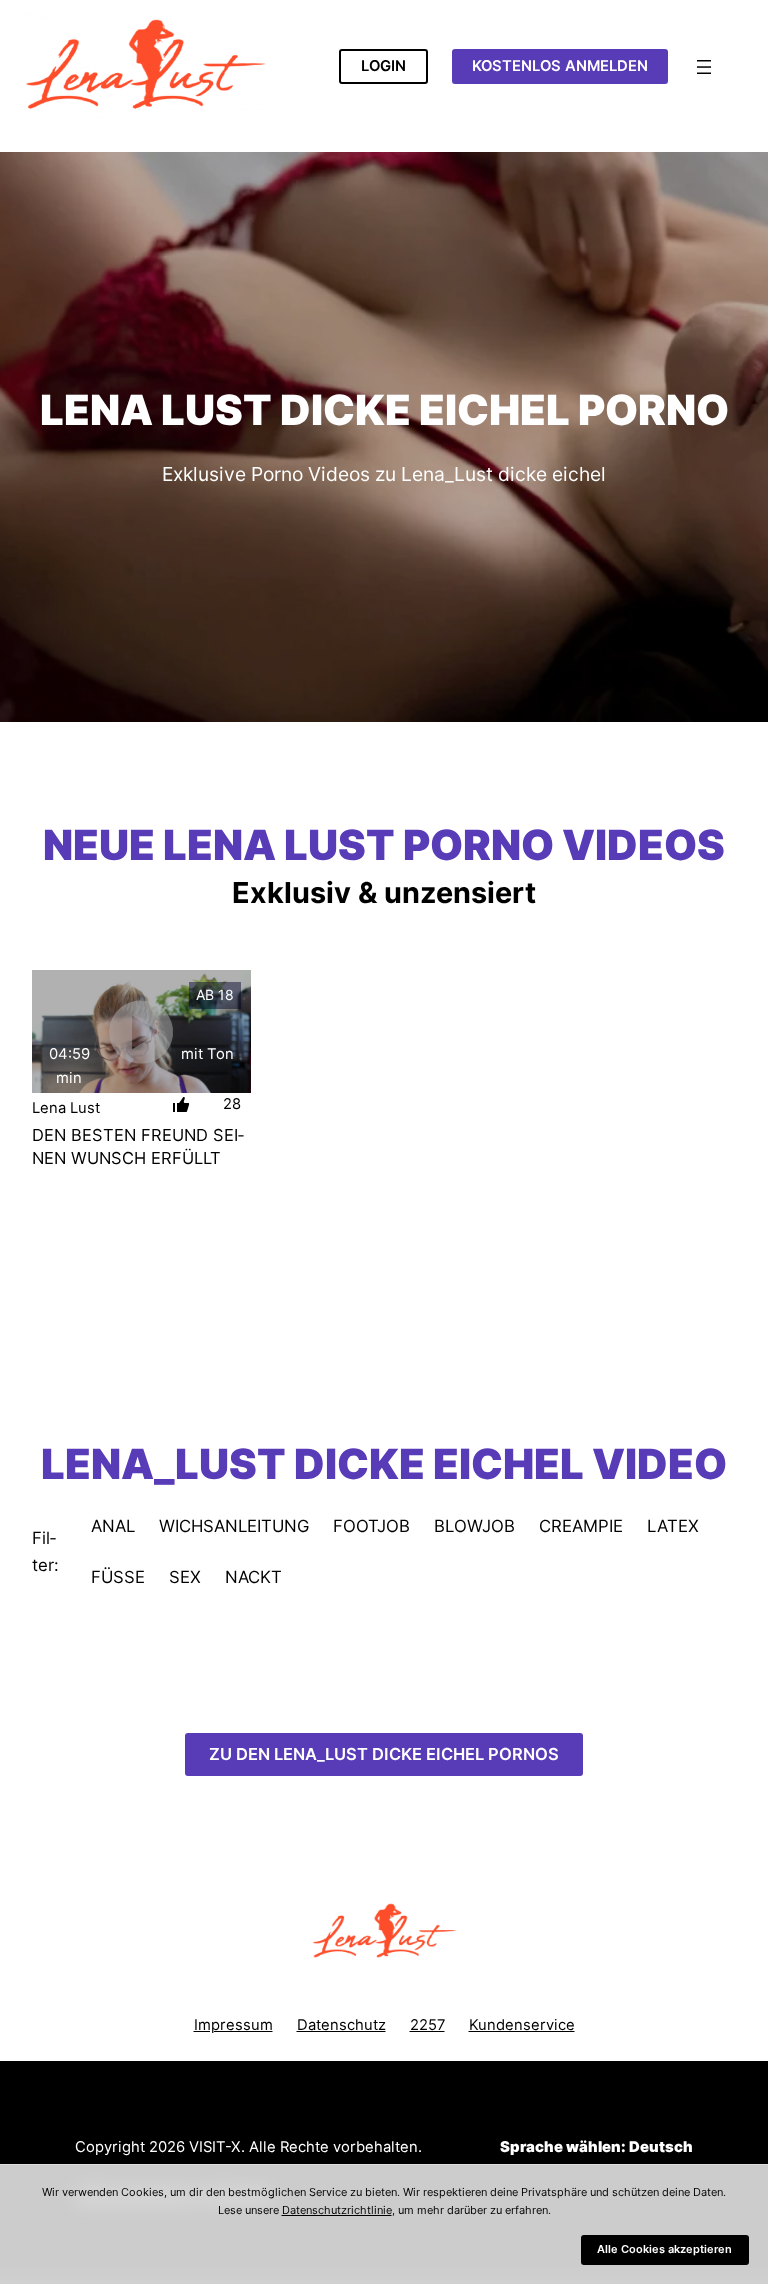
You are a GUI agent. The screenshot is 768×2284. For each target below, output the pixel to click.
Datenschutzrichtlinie (337, 2210)
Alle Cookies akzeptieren (664, 2249)
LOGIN (383, 66)
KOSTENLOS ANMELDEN (560, 66)
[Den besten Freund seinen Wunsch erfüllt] (141, 1031)
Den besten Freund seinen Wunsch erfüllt (138, 1146)
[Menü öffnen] (704, 67)
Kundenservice (522, 2025)
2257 (427, 2025)
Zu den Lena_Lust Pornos (384, 1754)
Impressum (233, 2025)
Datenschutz (341, 2025)
